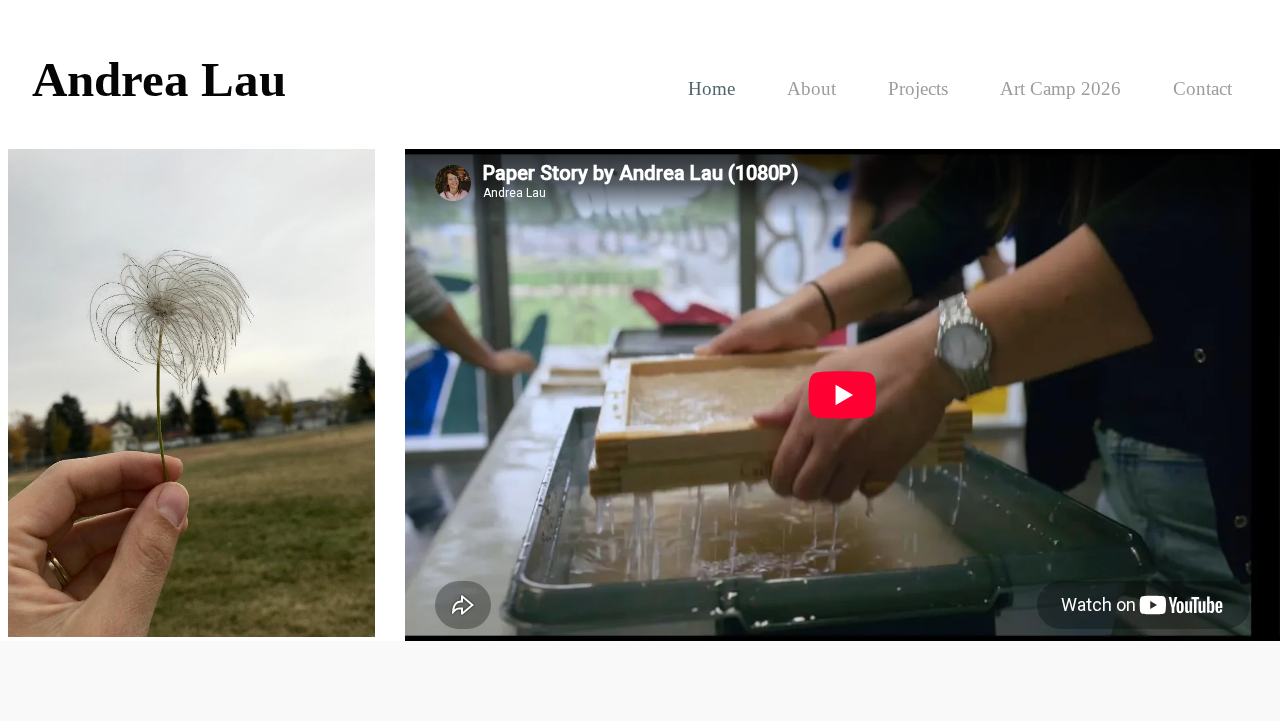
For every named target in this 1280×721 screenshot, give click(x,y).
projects (918, 88)
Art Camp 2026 (1060, 88)
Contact (1202, 88)
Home (711, 88)
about (811, 88)
